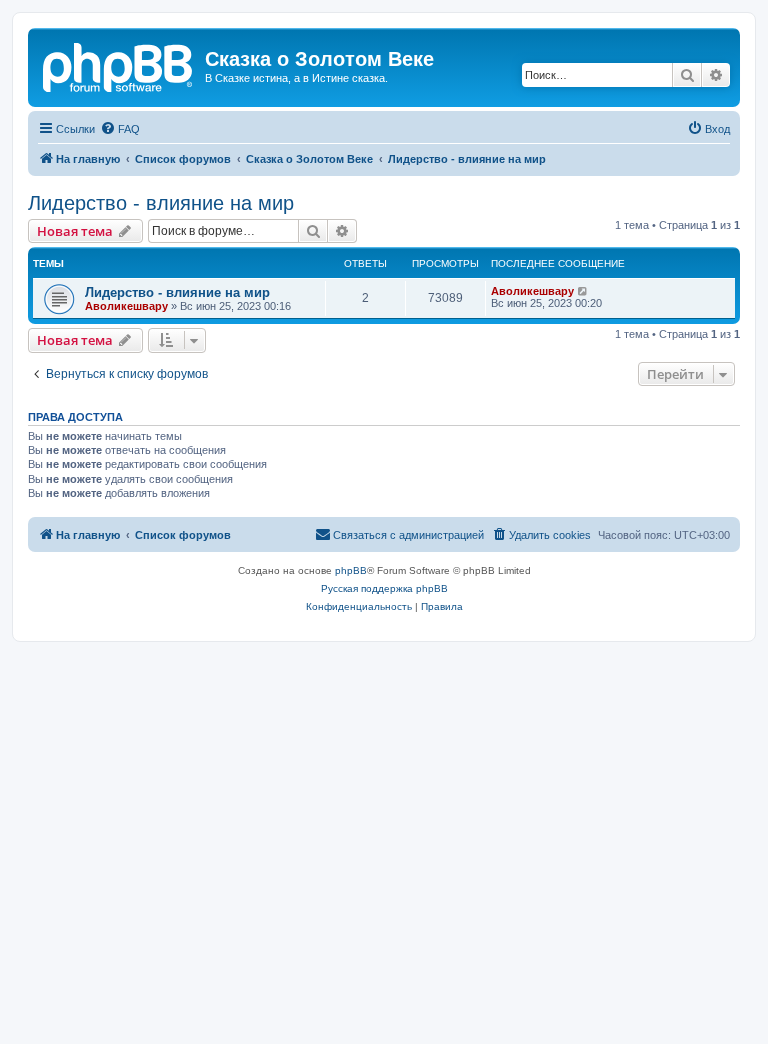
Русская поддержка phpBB (384, 588)
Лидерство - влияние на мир (161, 203)
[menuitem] (120, 129)
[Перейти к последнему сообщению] (583, 291)
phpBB (351, 570)
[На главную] (119, 65)
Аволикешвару (126, 306)
